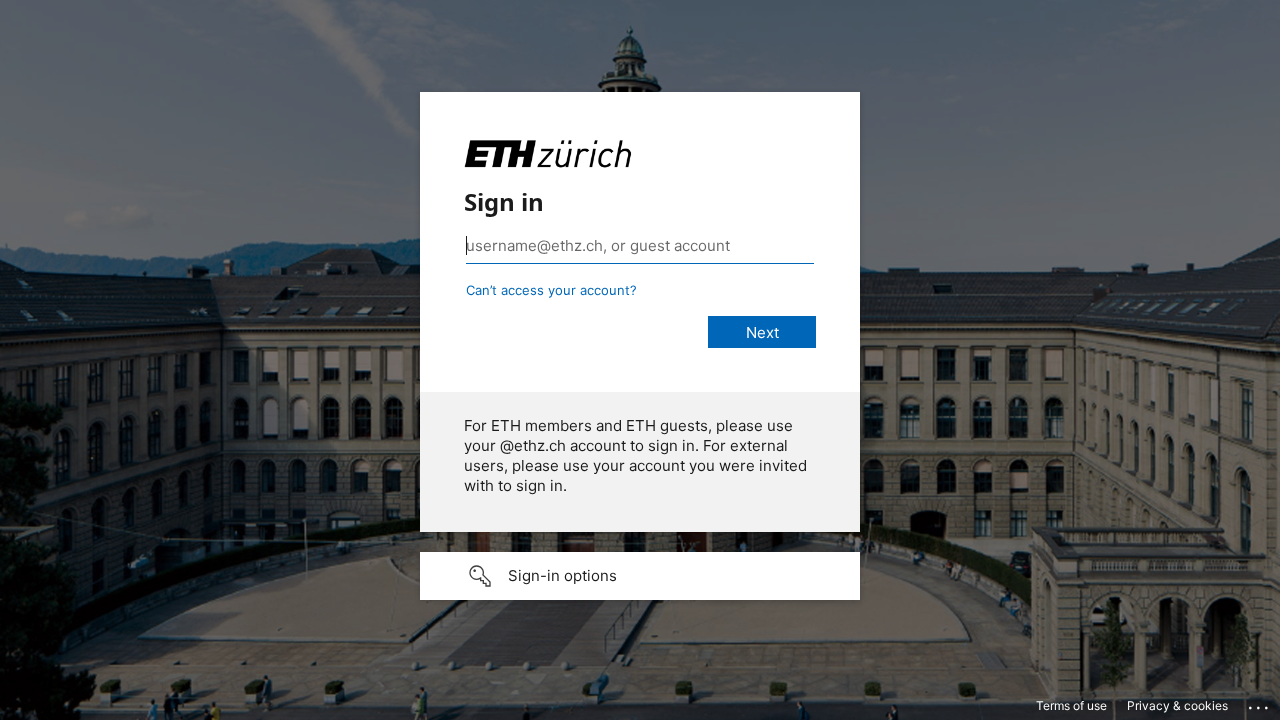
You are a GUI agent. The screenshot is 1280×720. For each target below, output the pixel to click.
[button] (640, 576)
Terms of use (1071, 705)
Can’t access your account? (551, 290)
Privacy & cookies (1177, 705)
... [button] (1260, 703)
